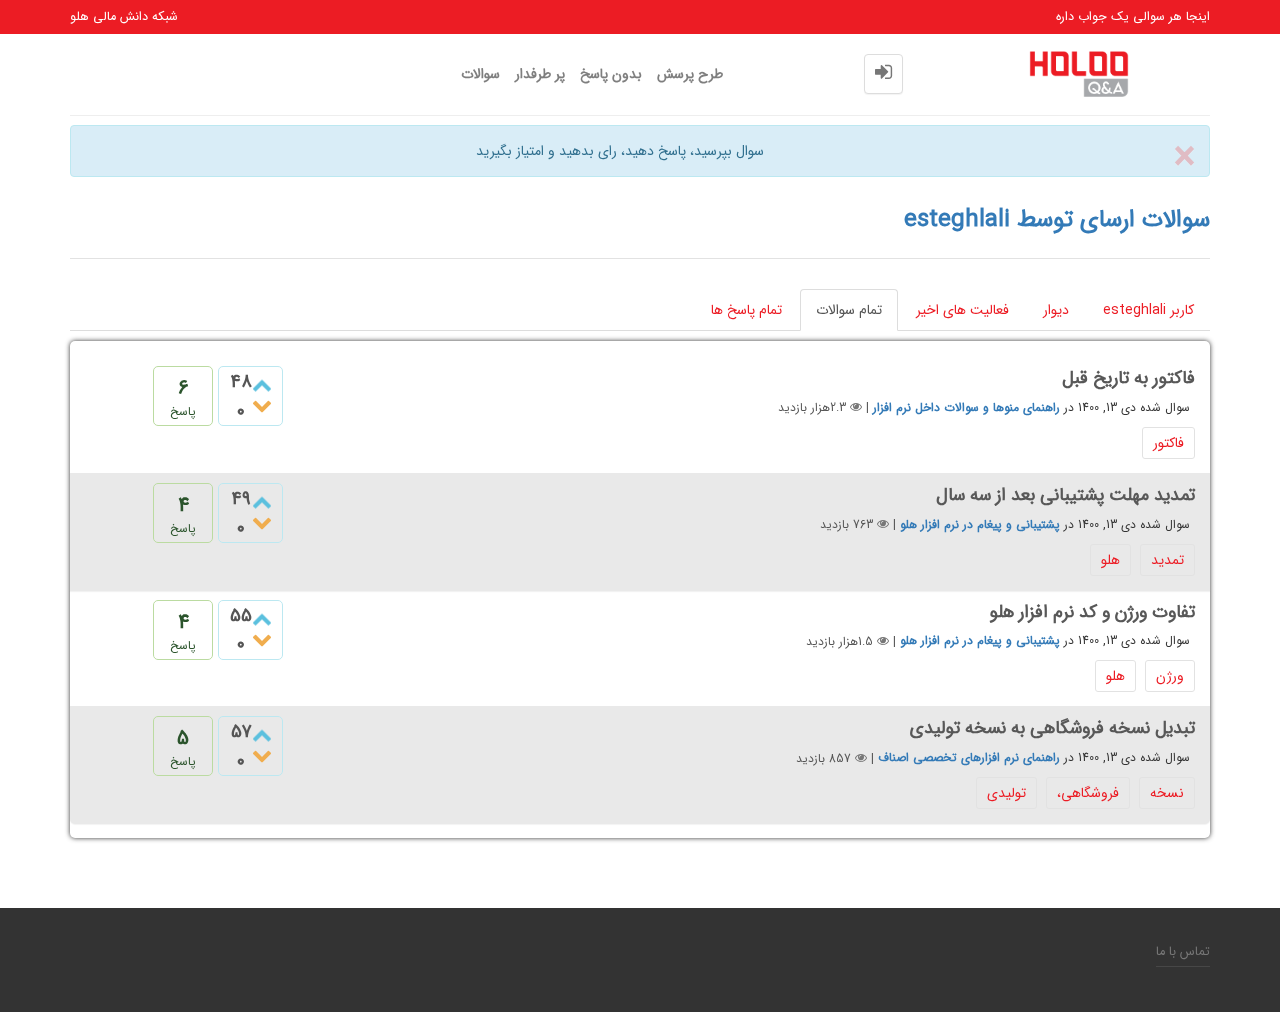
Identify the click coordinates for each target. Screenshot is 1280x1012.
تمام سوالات (849, 310)
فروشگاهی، (1088, 793)
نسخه (1167, 793)
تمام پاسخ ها (746, 310)
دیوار (1056, 310)
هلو (1110, 560)
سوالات (480, 74)
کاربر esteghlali (1148, 310)
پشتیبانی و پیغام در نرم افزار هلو (980, 524)
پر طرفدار (540, 74)
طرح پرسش (690, 74)
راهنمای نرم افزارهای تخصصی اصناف (969, 758)
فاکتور (1168, 443)
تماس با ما (1183, 952)
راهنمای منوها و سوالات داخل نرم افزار (966, 407)
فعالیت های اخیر (962, 310)
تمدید (1167, 560)
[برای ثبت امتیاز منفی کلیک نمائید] (262, 407)
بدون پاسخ (611, 74)
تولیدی (1006, 793)
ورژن (1170, 676)
